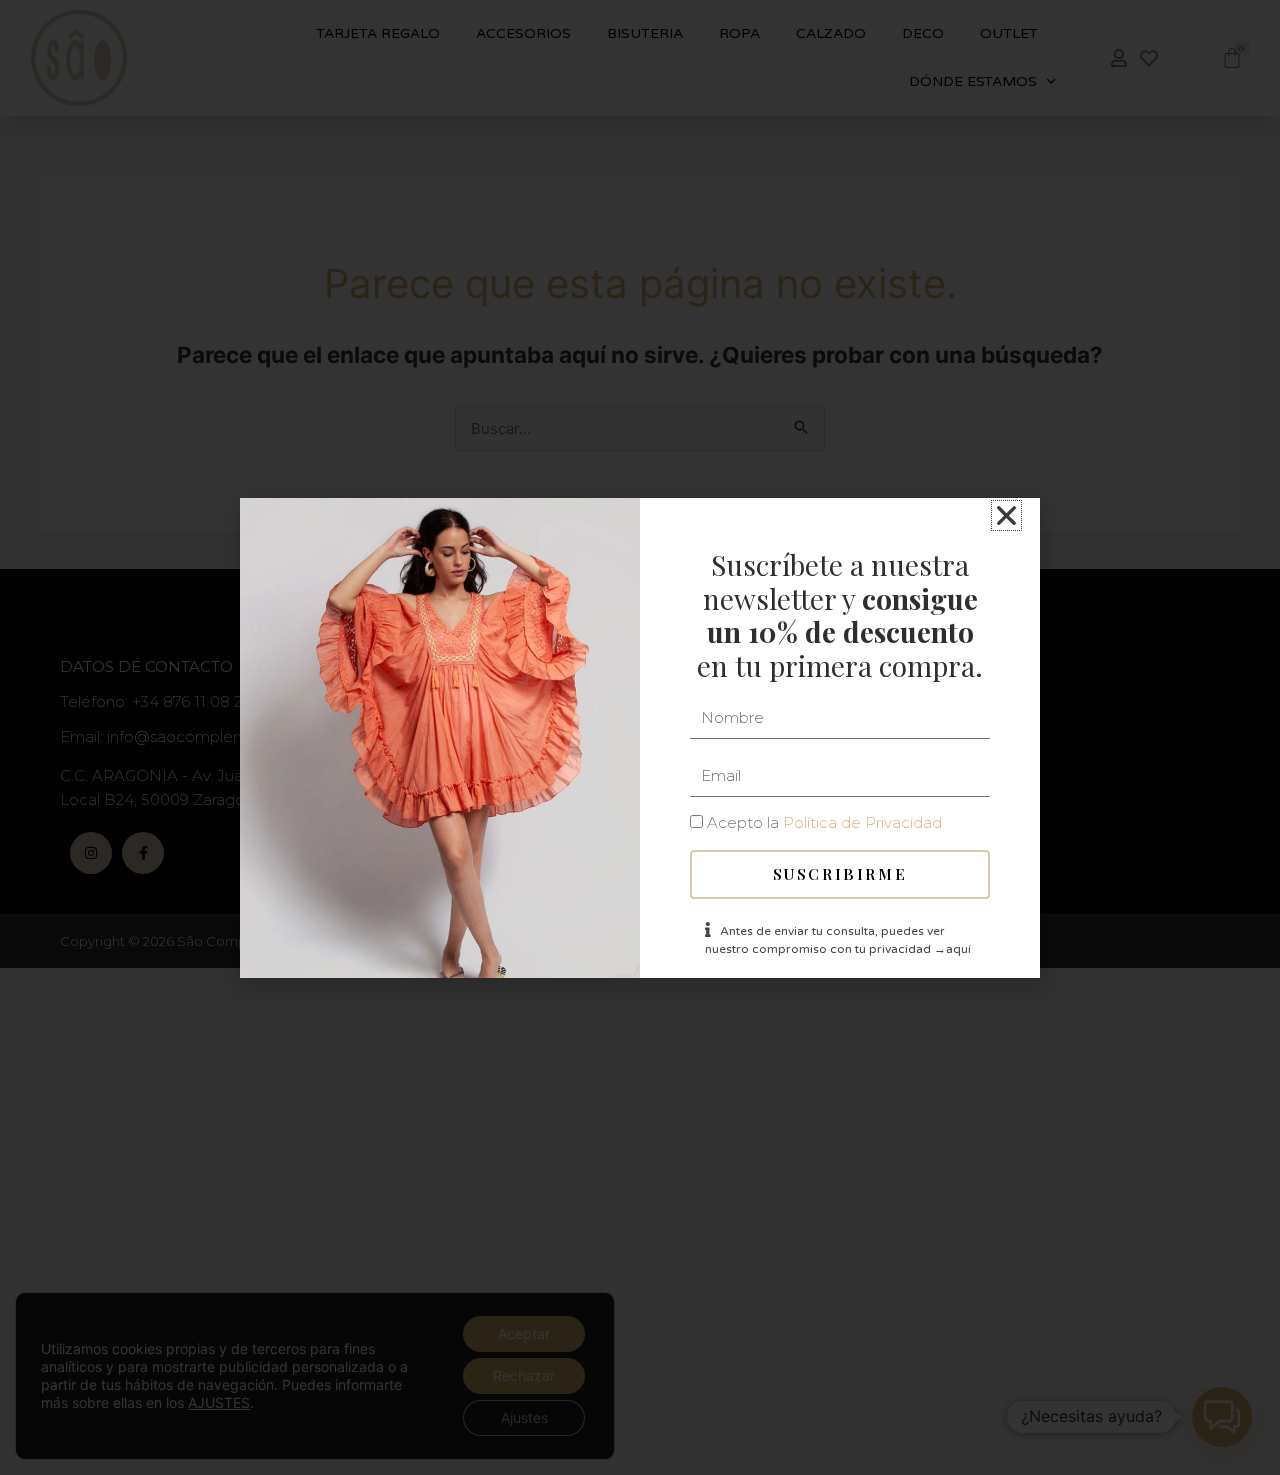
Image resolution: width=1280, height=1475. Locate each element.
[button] (1006, 515)
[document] (640, 737)
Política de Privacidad (862, 822)
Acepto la (824, 822)
